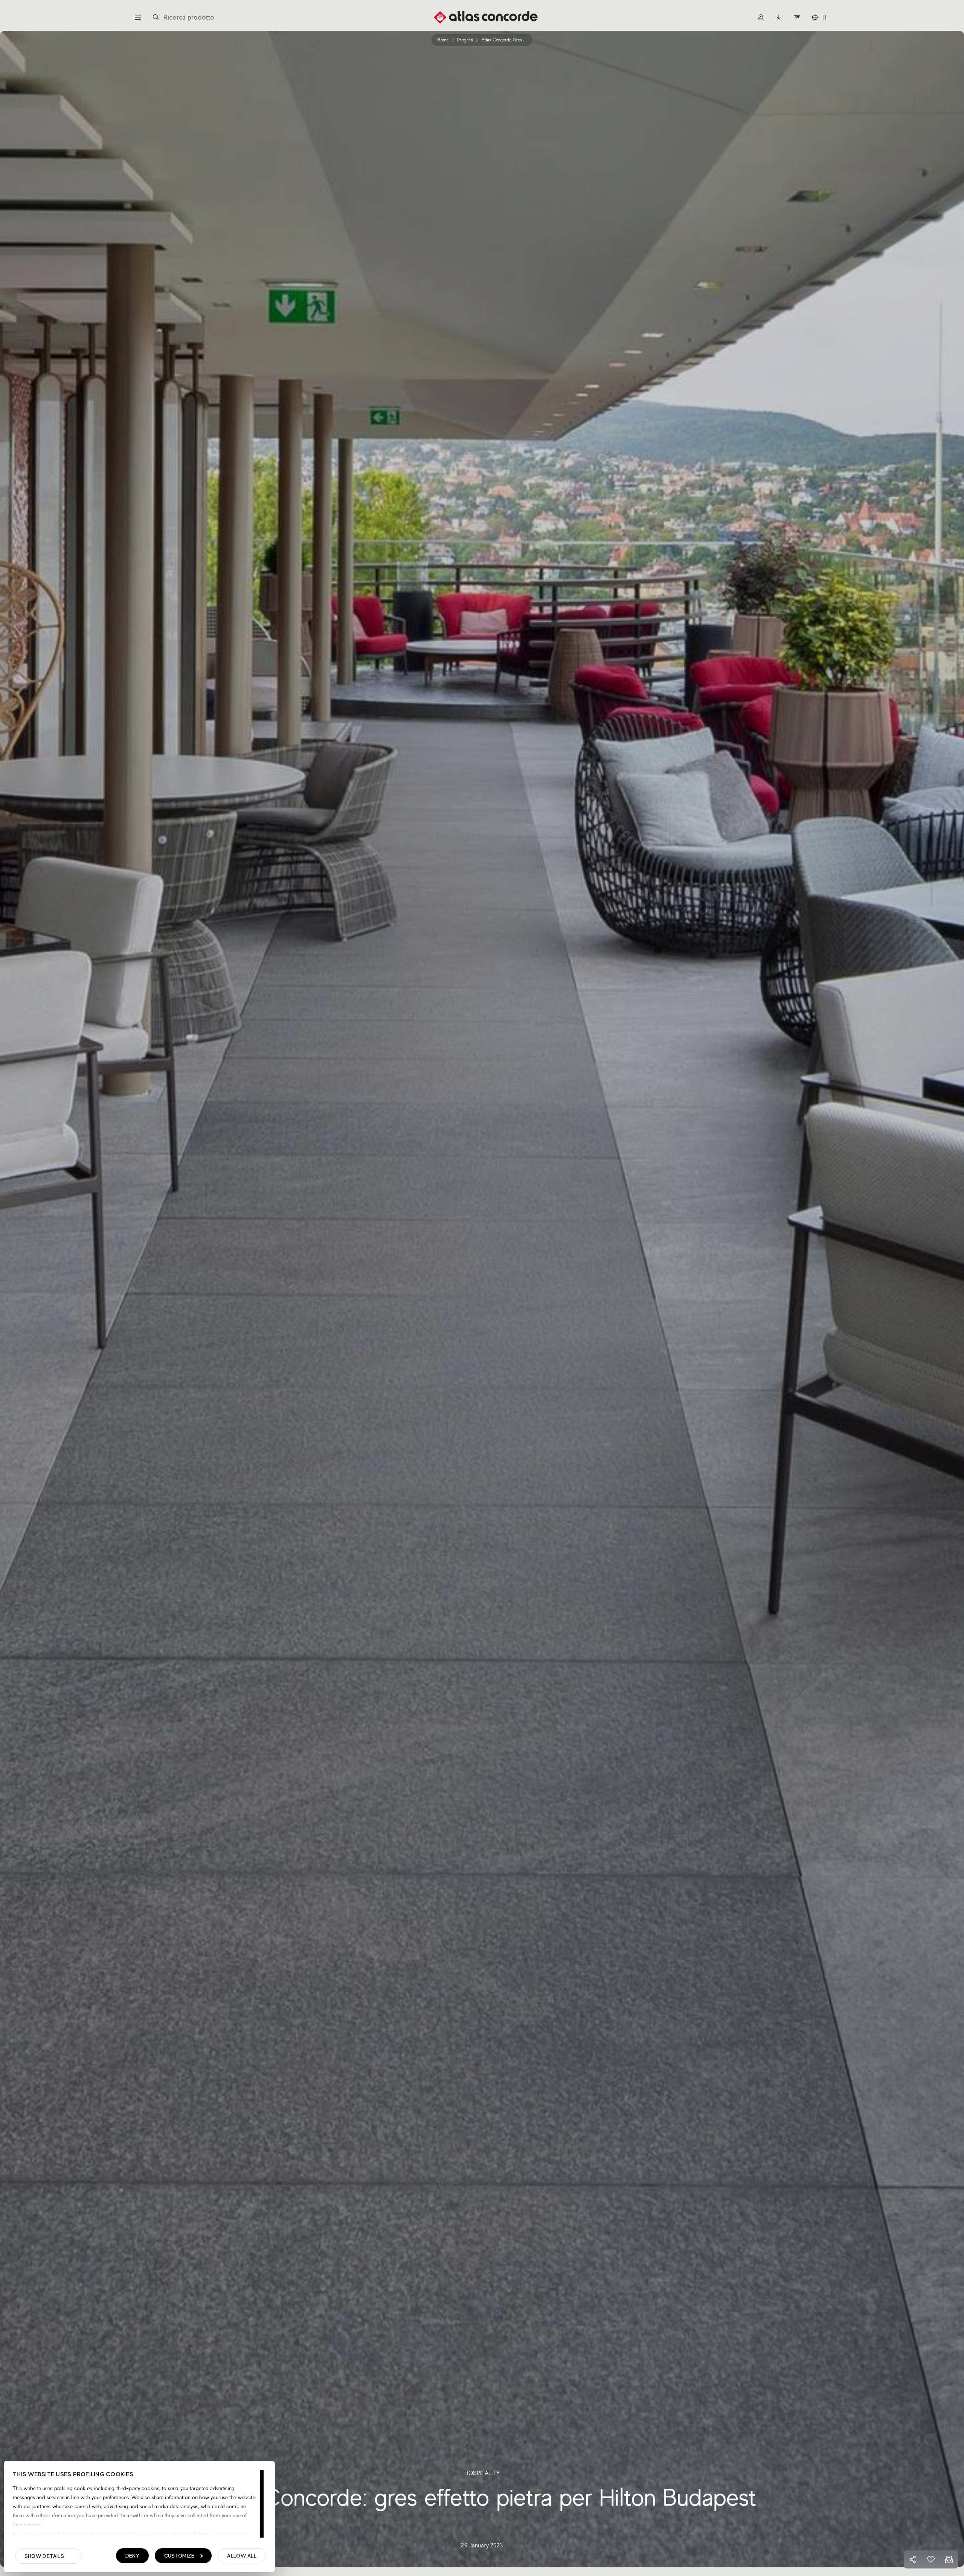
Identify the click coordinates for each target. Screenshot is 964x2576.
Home (443, 40)
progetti (465, 40)
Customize (179, 2556)
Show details (44, 2556)
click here (196, 2533)
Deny (132, 2556)
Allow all (242, 2556)
